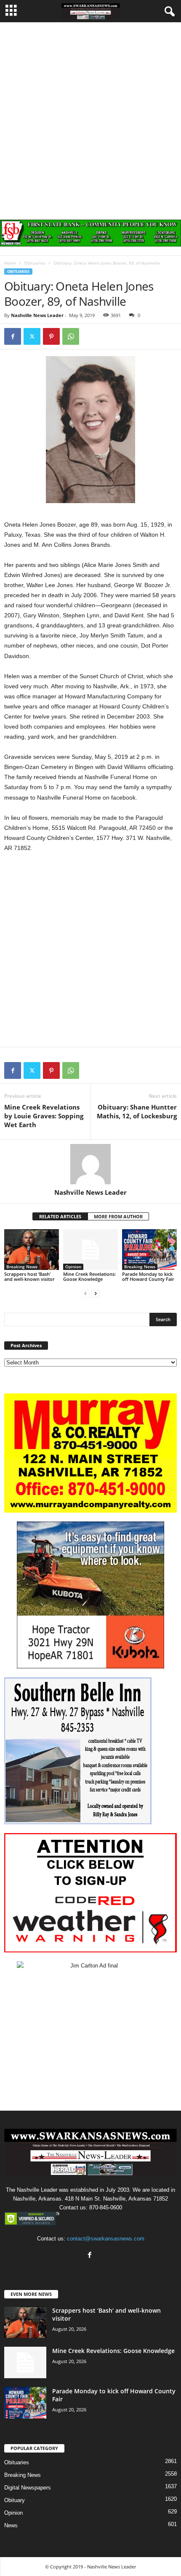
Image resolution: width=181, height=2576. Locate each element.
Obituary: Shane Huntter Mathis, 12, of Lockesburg (137, 1111)
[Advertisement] (90, 117)
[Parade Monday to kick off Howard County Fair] (149, 1250)
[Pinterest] (51, 336)
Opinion (73, 1267)
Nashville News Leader (37, 315)
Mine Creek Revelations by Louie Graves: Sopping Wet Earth (44, 1116)
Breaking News (22, 1267)
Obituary (15, 2500)
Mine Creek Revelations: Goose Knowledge (89, 1276)
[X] (32, 336)
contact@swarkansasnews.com (106, 2239)
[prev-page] (85, 1293)
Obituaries (35, 263)
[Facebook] (13, 336)
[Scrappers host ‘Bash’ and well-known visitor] (32, 1250)
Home (10, 263)
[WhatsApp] (71, 336)
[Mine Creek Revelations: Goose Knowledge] (90, 1250)
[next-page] (96, 1293)
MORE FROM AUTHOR (118, 1216)
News (11, 2525)
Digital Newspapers (28, 2488)
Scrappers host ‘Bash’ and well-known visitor (29, 1276)
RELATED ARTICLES (60, 1216)
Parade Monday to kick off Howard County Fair (148, 1276)
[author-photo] (90, 1164)
